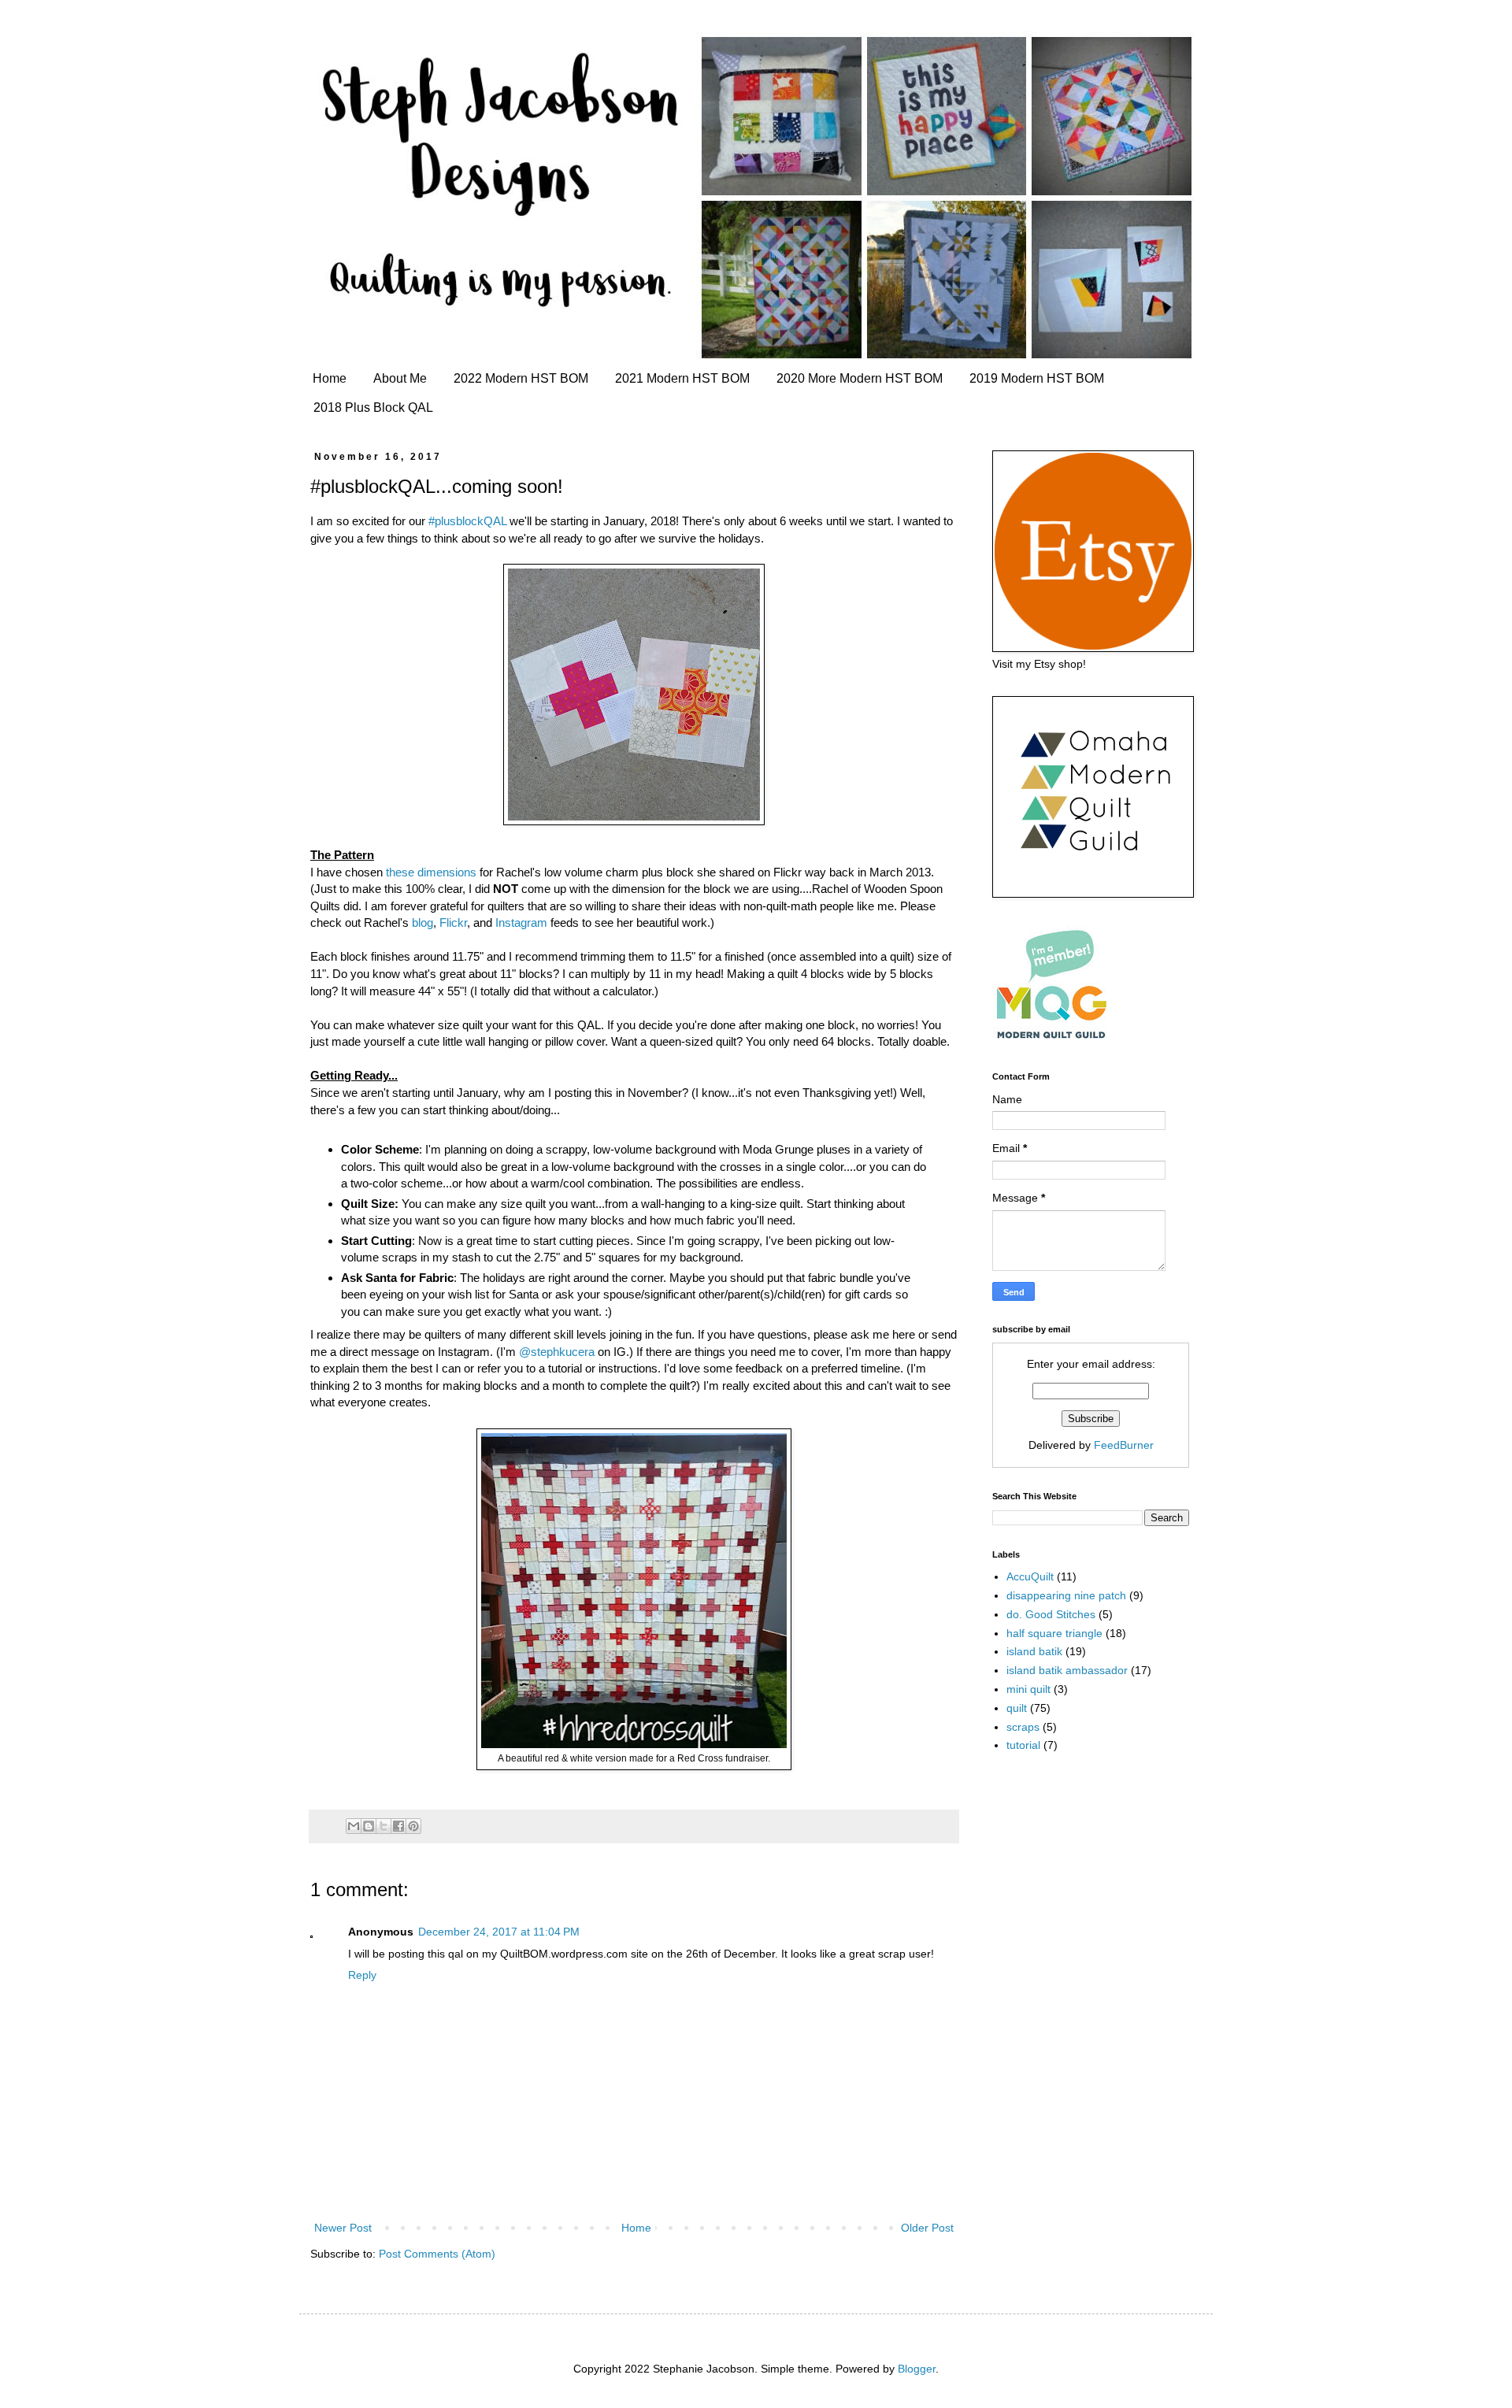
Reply (362, 1975)
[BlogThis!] (369, 1826)
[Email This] (354, 1826)
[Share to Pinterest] (413, 1826)
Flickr (453, 922)
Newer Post (343, 2228)
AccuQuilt (1030, 1576)
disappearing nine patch (1066, 1595)
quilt (1017, 1708)
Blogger (917, 2369)
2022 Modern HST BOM (521, 378)
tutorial (1023, 1745)
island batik (1034, 1651)
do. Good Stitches (1051, 1614)
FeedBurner (1124, 1445)
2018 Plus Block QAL (373, 408)
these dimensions (431, 872)
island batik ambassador (1067, 1670)
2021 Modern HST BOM (682, 378)
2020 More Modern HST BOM (860, 378)
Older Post (927, 2228)
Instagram (521, 922)
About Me (400, 378)
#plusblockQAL (467, 521)
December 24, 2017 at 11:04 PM (499, 1932)
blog (422, 922)
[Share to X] (384, 1826)
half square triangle (1054, 1633)
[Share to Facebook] (398, 1826)
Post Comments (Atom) (437, 2254)
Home (330, 378)
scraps (1023, 1727)
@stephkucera (557, 1352)
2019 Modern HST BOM (1037, 378)
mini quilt (1028, 1689)
